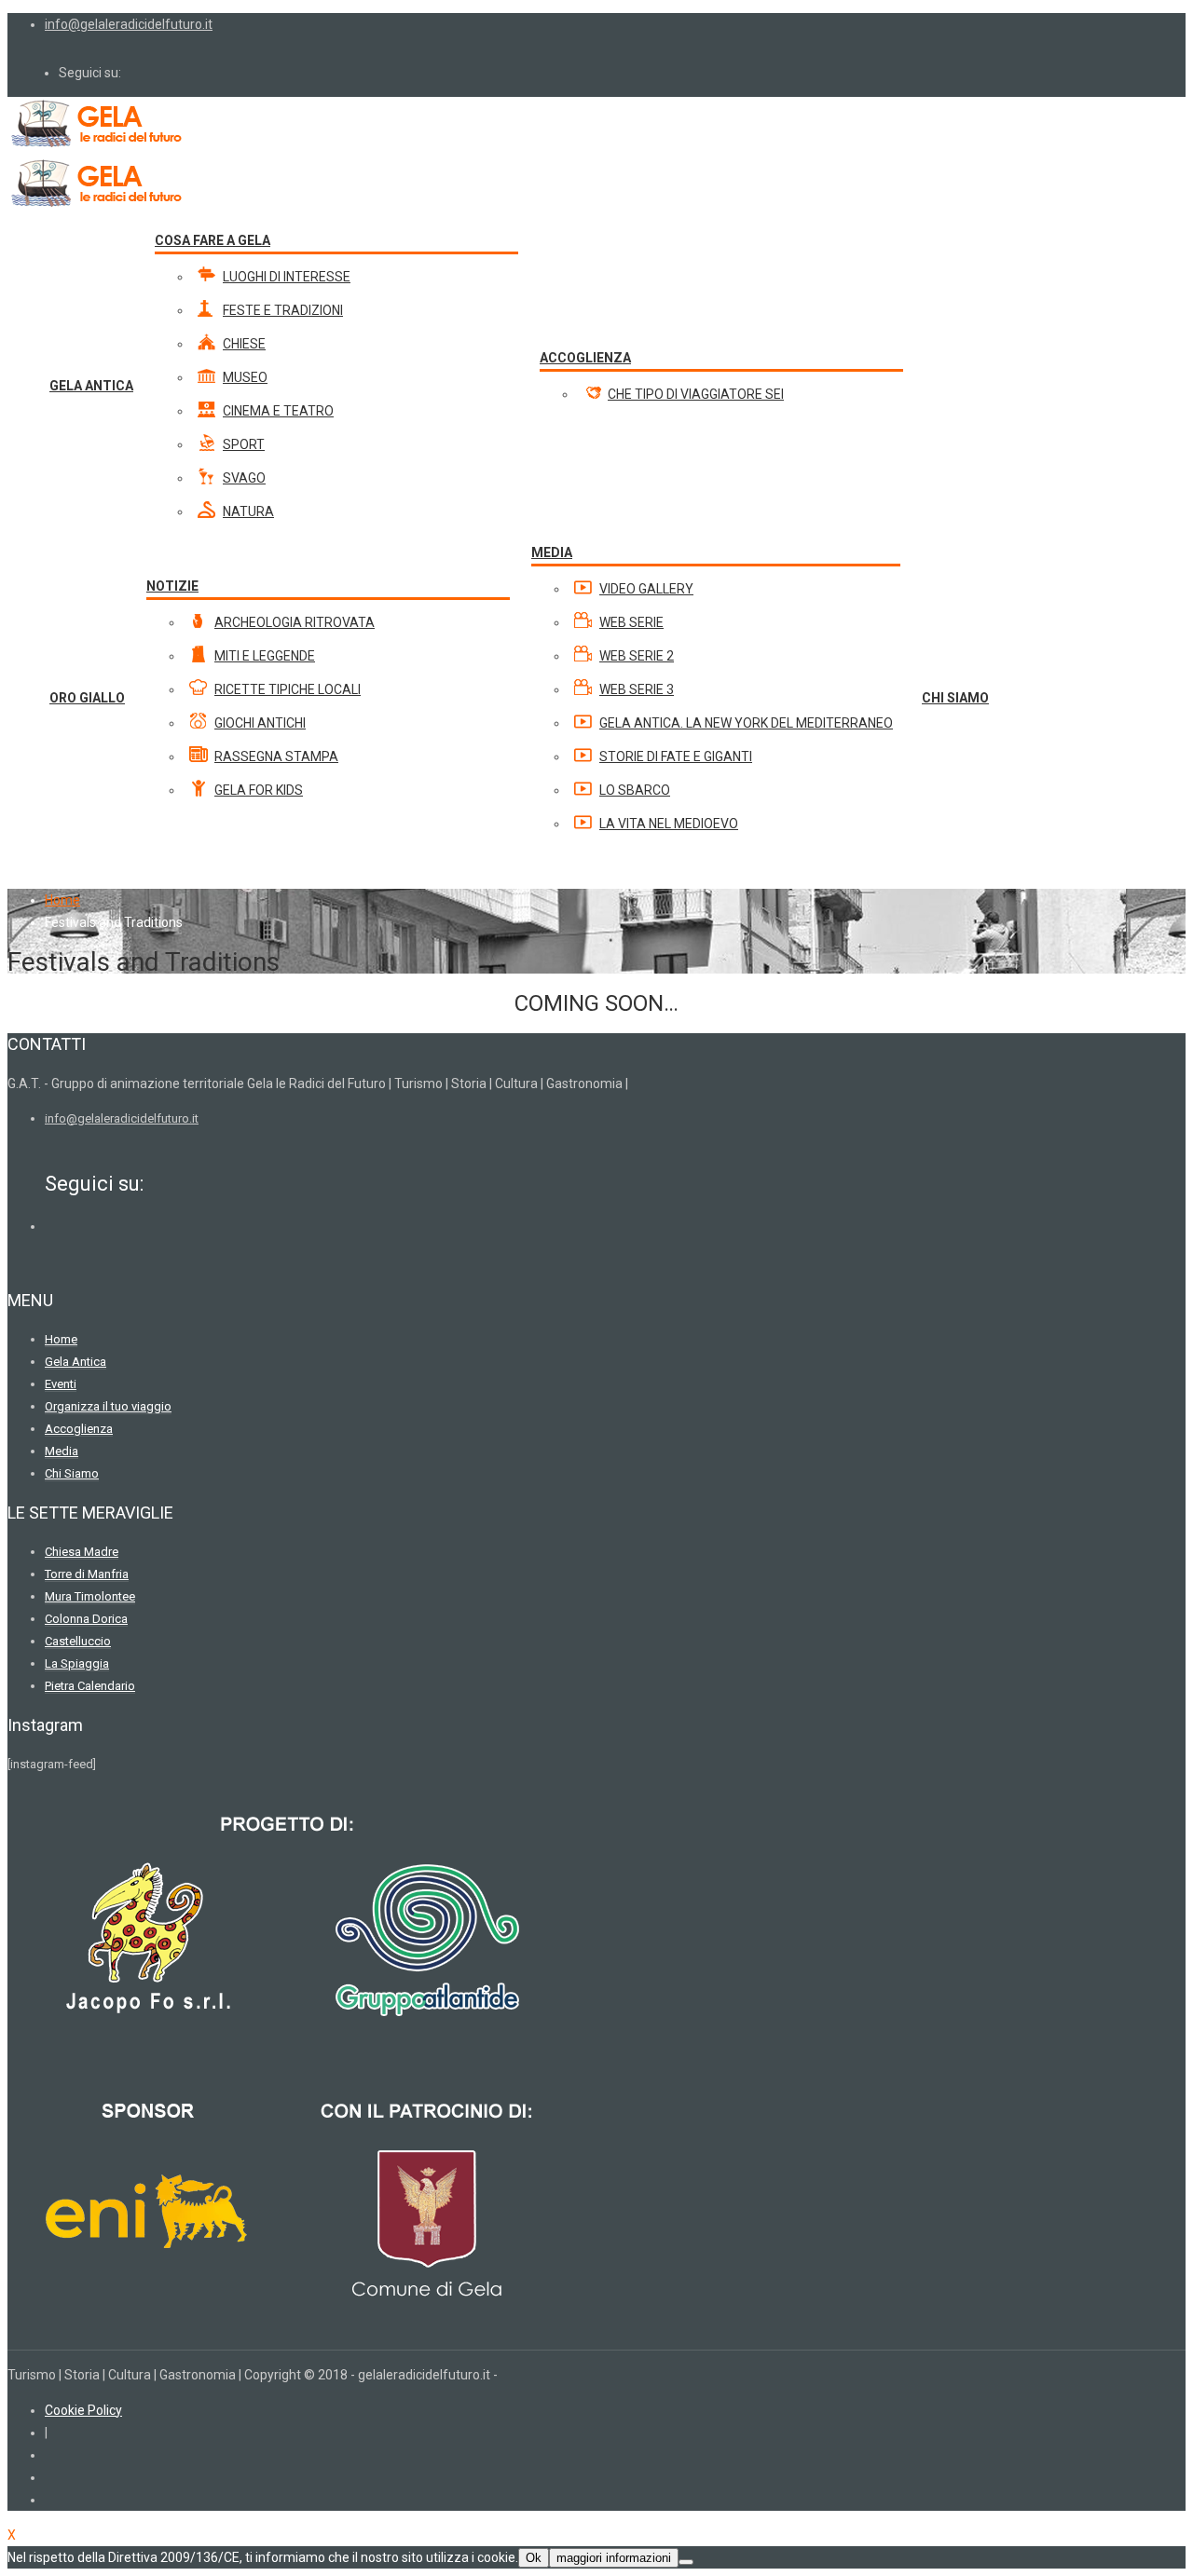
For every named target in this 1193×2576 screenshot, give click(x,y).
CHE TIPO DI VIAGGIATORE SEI (696, 394)
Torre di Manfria (87, 1574)
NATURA (248, 511)
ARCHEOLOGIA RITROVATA (295, 622)
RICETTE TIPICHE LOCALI (288, 689)
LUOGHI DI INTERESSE (287, 277)
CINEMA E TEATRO (278, 411)
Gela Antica (75, 1362)
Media (62, 1451)
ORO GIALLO (87, 698)
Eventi (61, 1384)
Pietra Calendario (90, 1686)
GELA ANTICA (91, 386)
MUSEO (245, 377)
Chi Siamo (72, 1473)
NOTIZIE (172, 586)
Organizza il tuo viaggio (108, 1406)
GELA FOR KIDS (259, 790)
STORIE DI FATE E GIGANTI (676, 756)
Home (62, 900)
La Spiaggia (77, 1663)
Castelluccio (78, 1641)
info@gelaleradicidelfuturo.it (129, 24)
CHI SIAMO (955, 698)
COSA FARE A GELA (213, 240)
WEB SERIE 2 (637, 656)
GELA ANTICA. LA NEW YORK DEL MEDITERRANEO (746, 723)
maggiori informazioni (614, 2558)
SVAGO (244, 478)
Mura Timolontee (90, 1596)
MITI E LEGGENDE (265, 656)
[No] (686, 2562)
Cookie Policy (83, 2410)
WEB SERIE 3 (637, 689)
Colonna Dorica (86, 1619)
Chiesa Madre (82, 1552)
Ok (534, 2558)
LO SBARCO (635, 790)
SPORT (244, 444)
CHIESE (244, 344)
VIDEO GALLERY (646, 589)
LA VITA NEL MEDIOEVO (669, 824)
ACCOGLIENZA (585, 358)
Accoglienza (79, 1429)
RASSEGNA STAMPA (276, 756)
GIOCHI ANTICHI (260, 723)
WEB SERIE (631, 622)
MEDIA (552, 552)
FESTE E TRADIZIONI (283, 310)
